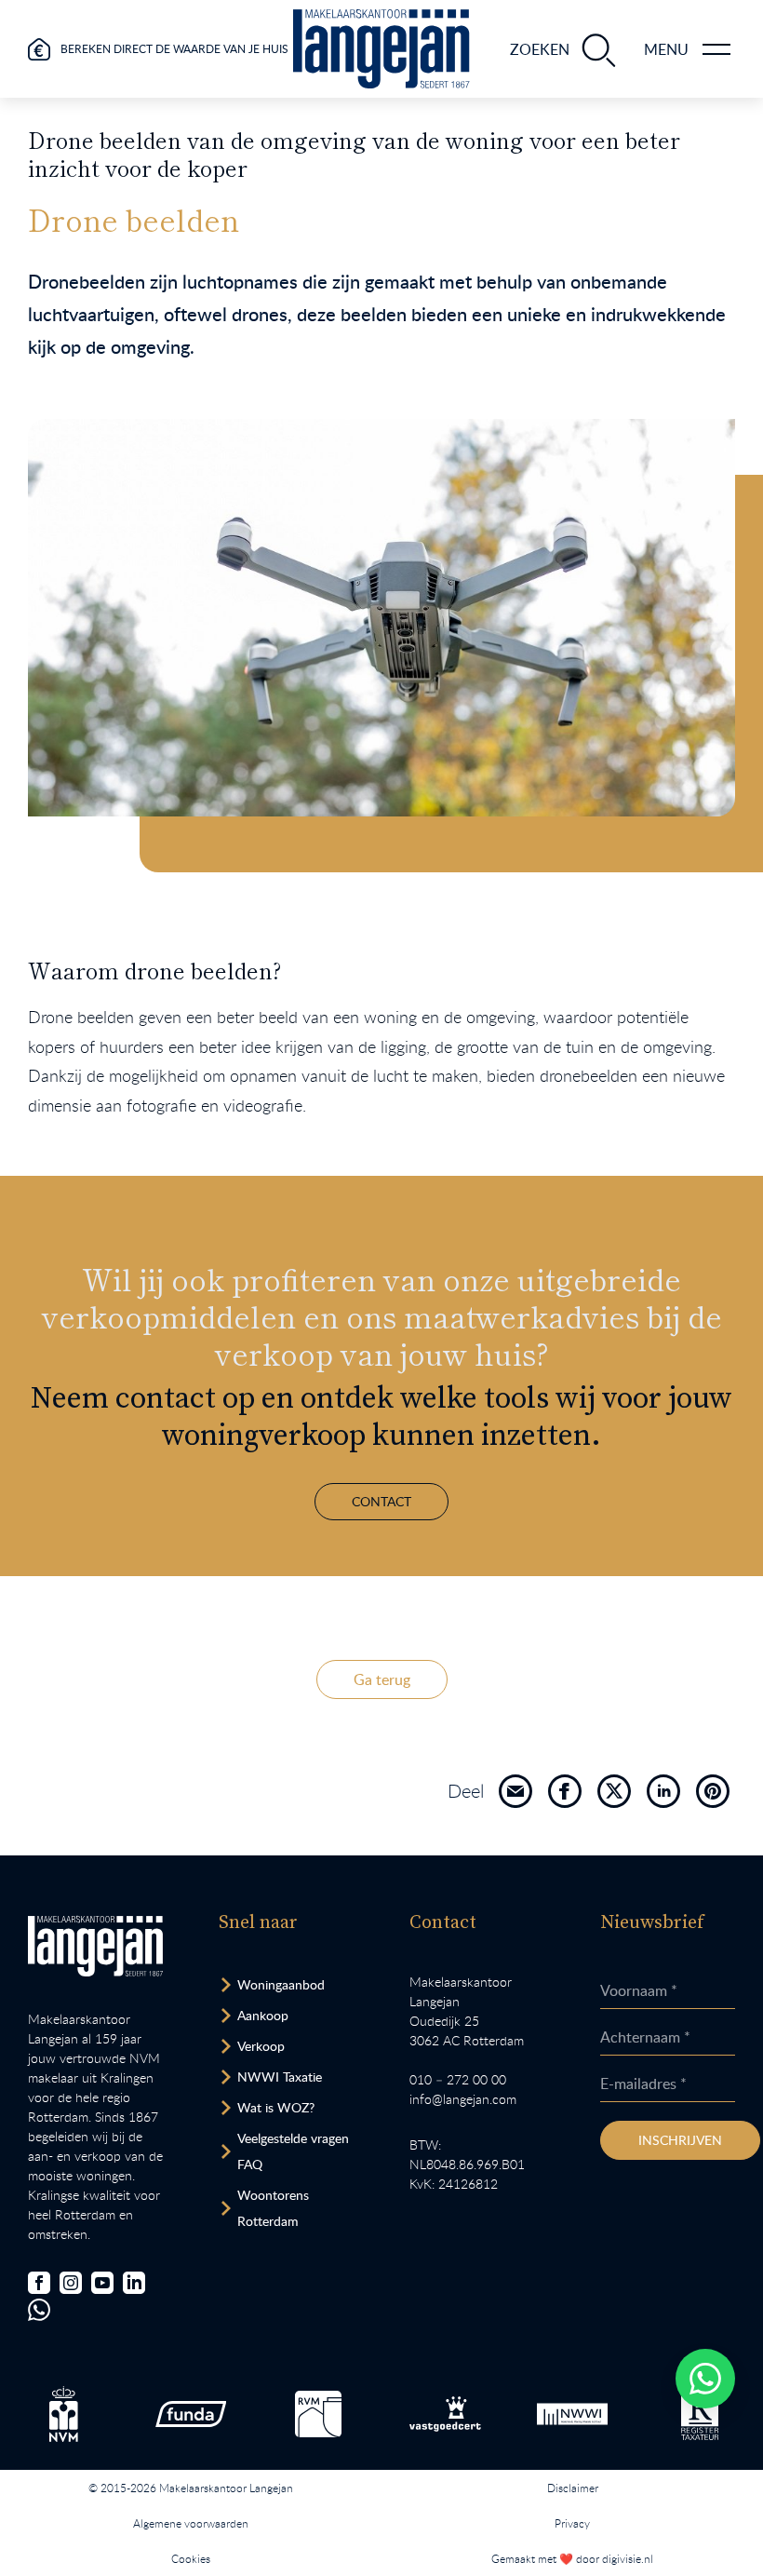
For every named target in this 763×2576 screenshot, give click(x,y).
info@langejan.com (463, 2099)
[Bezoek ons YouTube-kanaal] (102, 2283)
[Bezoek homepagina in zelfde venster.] (95, 1946)
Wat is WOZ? (276, 2107)
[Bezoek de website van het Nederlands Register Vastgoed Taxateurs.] (700, 2414)
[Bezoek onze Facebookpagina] (39, 2283)
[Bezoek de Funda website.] (191, 2414)
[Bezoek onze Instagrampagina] (71, 2283)
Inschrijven (680, 2140)
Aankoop (263, 2015)
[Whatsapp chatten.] (705, 2379)
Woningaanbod (281, 1984)
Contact (381, 1501)
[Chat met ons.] (39, 2310)
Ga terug (382, 1679)
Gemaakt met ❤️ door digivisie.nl (572, 2558)
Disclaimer (573, 2488)
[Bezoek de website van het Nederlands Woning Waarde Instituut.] (573, 2414)
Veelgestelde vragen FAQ (293, 2151)
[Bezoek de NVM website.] (64, 2414)
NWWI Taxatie (280, 2077)
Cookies (191, 2558)
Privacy (572, 2523)
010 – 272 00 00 (458, 2079)
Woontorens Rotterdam (273, 2208)
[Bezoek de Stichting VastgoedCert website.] (445, 2414)
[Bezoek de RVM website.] (318, 2414)
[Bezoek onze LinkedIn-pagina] (134, 2283)
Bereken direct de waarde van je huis (174, 49)
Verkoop (261, 2046)
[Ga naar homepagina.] (381, 49)
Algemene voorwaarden (191, 2523)
